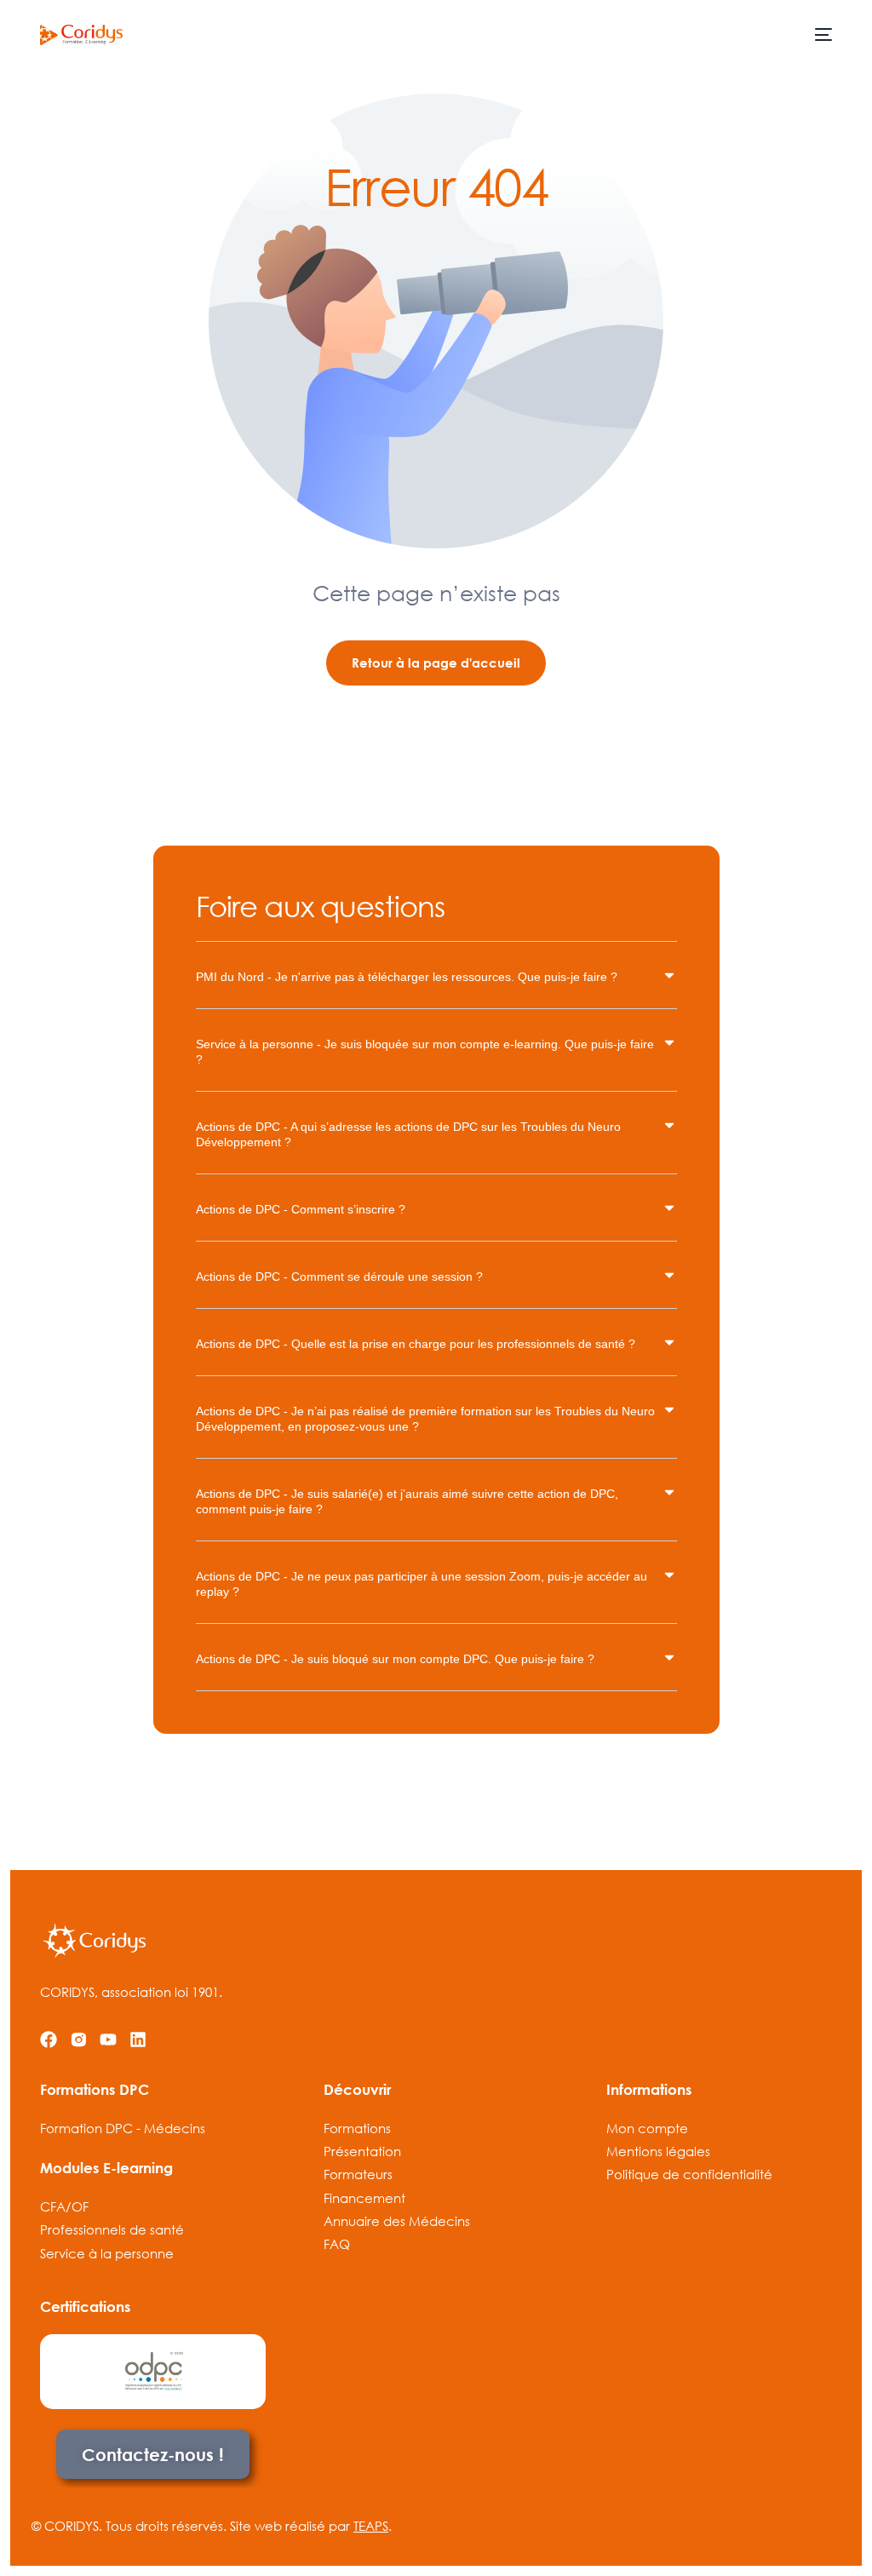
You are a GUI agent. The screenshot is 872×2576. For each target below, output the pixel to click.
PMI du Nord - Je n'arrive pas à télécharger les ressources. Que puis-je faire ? (407, 977)
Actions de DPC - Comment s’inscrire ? (301, 1209)
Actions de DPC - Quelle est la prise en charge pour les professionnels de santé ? (416, 1344)
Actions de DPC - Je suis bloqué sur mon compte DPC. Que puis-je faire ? (395, 1659)
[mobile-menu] (822, 35)
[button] (436, 988)
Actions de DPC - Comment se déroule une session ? (339, 1277)
